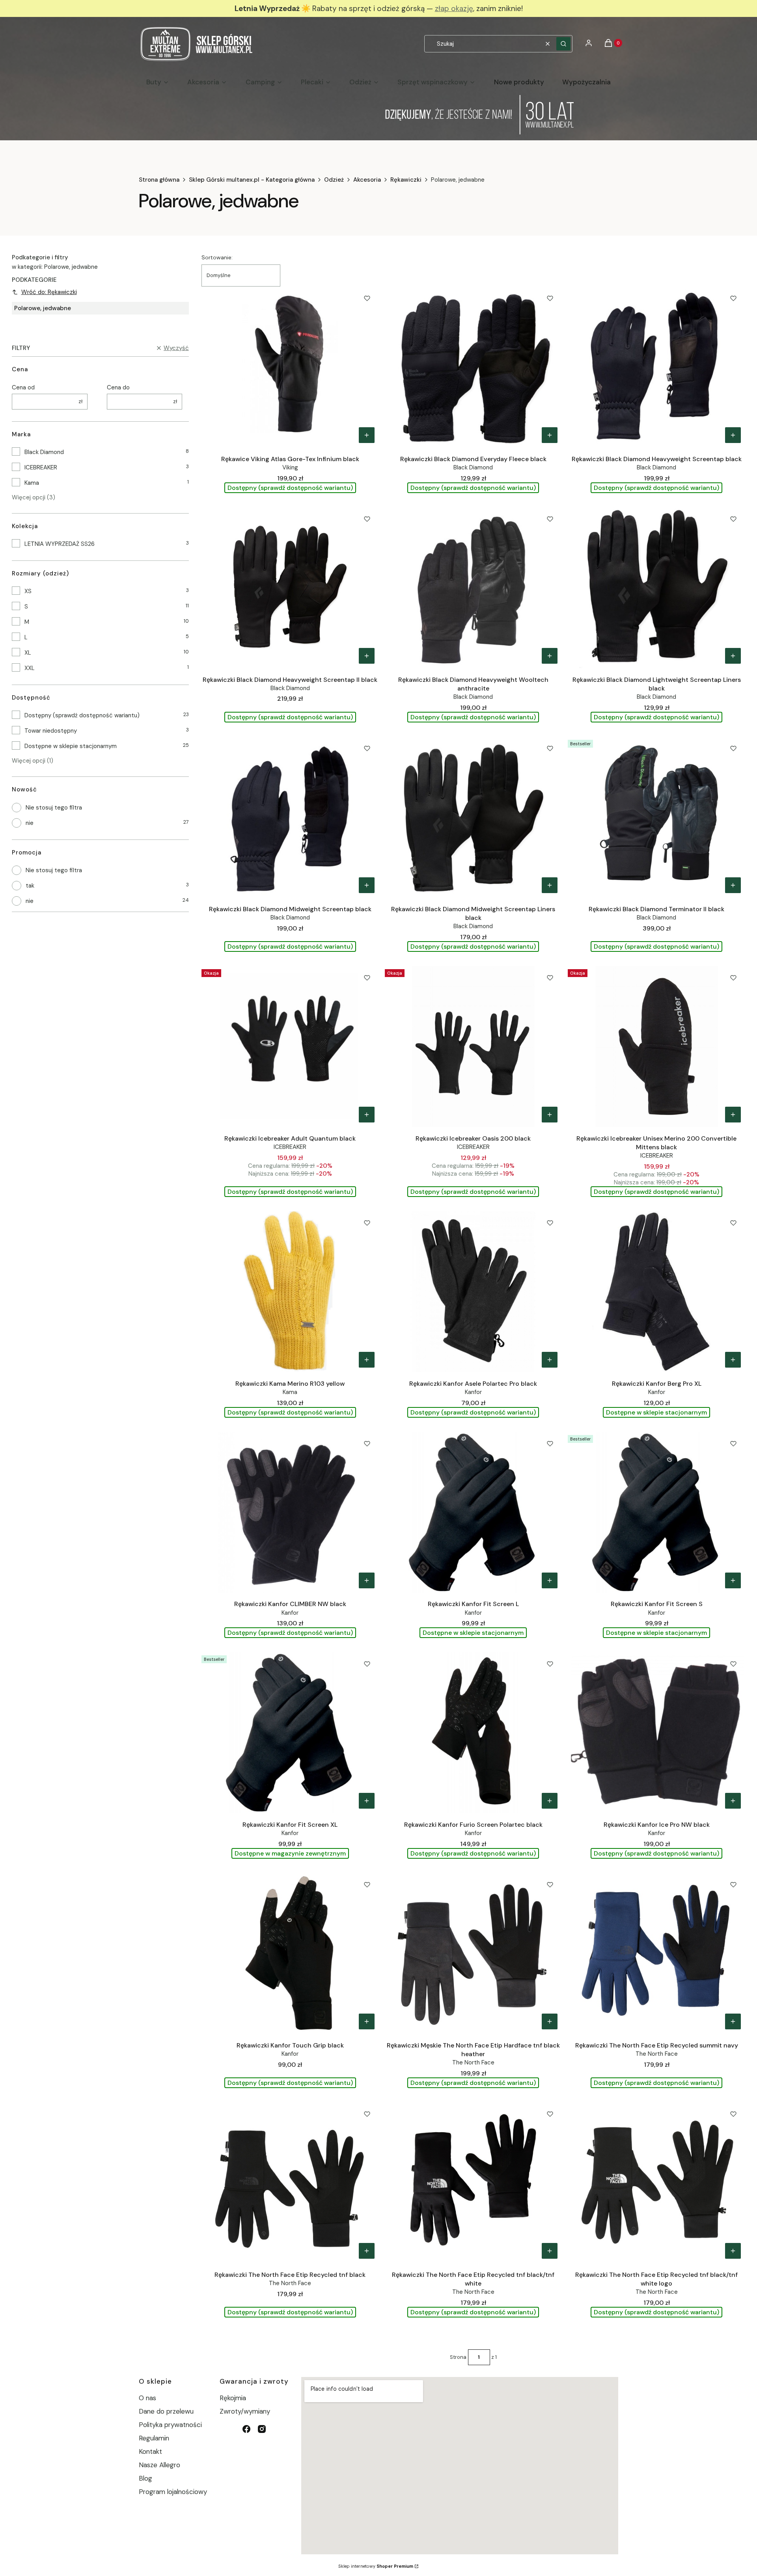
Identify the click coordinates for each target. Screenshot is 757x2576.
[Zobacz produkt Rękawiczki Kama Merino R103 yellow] (367, 1360)
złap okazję (454, 8)
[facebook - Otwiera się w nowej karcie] (246, 2429)
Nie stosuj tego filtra (54, 808)
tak (30, 886)
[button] (563, 44)
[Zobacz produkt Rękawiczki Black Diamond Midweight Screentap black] (367, 885)
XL (28, 653)
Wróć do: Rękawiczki (49, 292)
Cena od (23, 387)
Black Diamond (44, 452)
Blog (145, 2478)
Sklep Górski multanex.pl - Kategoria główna (252, 180)
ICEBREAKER (41, 467)
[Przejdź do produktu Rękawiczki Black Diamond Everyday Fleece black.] (474, 367)
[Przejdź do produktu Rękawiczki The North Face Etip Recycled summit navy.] (656, 1953)
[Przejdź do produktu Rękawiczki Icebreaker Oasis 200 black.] (474, 1046)
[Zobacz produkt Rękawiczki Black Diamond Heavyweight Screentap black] (733, 435)
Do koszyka (733, 1360)
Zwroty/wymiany (245, 2411)
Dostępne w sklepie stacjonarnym (71, 746)
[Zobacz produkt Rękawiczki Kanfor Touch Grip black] (367, 2021)
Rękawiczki (406, 180)
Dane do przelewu (166, 2411)
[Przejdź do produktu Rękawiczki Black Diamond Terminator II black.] (656, 817)
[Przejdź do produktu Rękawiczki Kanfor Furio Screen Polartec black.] (474, 1733)
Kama (32, 483)
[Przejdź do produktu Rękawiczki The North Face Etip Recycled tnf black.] (290, 2183)
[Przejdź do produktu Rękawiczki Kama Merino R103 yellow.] (290, 1292)
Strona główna (159, 180)
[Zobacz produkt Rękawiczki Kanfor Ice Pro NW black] (733, 1801)
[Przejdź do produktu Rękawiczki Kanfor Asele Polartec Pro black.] (474, 1292)
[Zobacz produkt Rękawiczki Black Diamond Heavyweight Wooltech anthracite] (550, 656)
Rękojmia (233, 2398)
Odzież (334, 180)
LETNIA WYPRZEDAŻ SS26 (60, 544)
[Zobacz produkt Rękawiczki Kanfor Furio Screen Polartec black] (550, 1801)
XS (28, 591)
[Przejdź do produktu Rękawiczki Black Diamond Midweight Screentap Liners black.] (474, 817)
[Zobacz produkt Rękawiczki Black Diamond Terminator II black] (733, 885)
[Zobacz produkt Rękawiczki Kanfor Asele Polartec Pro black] (550, 1360)
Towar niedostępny (51, 731)
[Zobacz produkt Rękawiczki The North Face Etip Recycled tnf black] (367, 2251)
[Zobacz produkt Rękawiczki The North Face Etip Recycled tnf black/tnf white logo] (733, 2251)
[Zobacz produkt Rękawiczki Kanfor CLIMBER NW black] (367, 1580)
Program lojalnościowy (173, 2492)
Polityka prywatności (170, 2425)
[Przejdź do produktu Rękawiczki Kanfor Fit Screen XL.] (290, 1733)
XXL (30, 668)
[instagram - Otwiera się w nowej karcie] (262, 2429)
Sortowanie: (217, 257)
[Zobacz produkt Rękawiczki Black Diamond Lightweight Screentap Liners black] (733, 656)
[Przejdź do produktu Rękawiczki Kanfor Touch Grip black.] (290, 1953)
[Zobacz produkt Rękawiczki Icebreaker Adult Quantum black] (367, 1115)
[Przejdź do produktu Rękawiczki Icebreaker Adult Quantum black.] (290, 1046)
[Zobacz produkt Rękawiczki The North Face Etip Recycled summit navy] (733, 2021)
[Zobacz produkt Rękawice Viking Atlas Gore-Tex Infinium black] (367, 435)
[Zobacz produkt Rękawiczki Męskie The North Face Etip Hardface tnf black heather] (550, 2021)
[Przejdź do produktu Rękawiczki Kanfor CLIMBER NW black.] (290, 1512)
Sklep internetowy (376, 2566)
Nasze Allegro (159, 2465)
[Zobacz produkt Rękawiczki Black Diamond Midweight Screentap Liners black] (550, 885)
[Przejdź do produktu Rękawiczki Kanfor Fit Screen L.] (474, 1512)
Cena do (118, 387)
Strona (458, 2357)
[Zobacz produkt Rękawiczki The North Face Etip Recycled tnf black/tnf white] (550, 2251)
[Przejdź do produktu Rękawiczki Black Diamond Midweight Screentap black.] (290, 817)
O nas (147, 2398)
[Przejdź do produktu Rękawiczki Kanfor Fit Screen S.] (656, 1512)
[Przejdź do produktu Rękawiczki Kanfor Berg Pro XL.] (656, 1292)
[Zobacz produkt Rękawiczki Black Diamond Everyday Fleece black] (550, 435)
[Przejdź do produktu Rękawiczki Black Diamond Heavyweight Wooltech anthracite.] (474, 588)
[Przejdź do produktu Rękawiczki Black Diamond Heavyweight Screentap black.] (656, 367)
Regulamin (154, 2438)
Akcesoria (367, 180)
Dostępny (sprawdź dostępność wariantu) (82, 715)
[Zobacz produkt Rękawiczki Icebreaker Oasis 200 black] (550, 1115)
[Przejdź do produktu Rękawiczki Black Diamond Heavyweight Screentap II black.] (290, 588)
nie (30, 823)
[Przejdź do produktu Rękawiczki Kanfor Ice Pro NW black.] (656, 1733)
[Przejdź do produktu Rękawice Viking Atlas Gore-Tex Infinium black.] (290, 367)
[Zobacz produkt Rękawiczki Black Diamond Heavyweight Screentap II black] (367, 656)
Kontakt (150, 2451)
